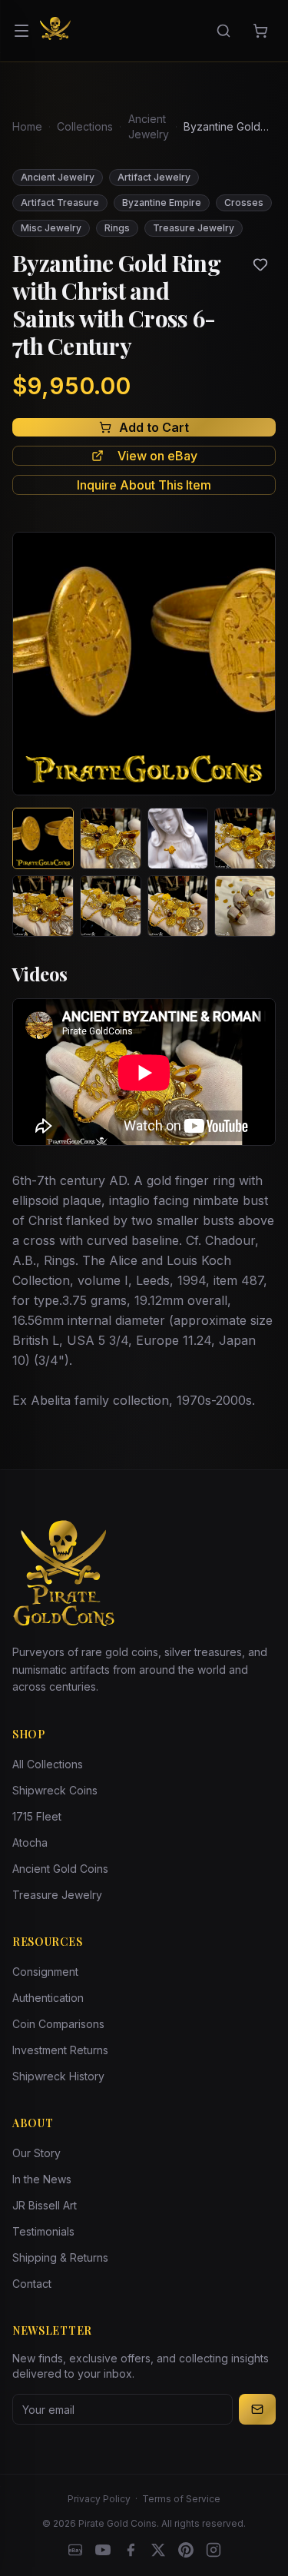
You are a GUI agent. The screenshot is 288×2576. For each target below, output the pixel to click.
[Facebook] (131, 2550)
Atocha (30, 1842)
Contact (32, 2284)
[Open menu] (22, 31)
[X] (158, 2550)
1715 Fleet (37, 1816)
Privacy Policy (99, 2499)
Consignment (45, 1972)
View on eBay (157, 456)
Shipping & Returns (60, 2257)
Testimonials (43, 2231)
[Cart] (260, 31)
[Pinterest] (186, 2550)
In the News (42, 2179)
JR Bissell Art (45, 2205)
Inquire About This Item (144, 485)
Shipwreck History (58, 2076)
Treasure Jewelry (57, 1895)
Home (27, 126)
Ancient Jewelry (149, 126)
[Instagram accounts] (214, 2550)
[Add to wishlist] (260, 264)
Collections (85, 126)
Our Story (36, 2153)
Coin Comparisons (58, 2024)
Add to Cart (154, 427)
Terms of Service (181, 2499)
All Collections (48, 1764)
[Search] (223, 31)
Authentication (48, 1998)
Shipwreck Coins (55, 1790)
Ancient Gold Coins (60, 1869)
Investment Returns (60, 2050)
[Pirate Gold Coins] (55, 31)
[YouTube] (103, 2550)
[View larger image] (144, 664)
